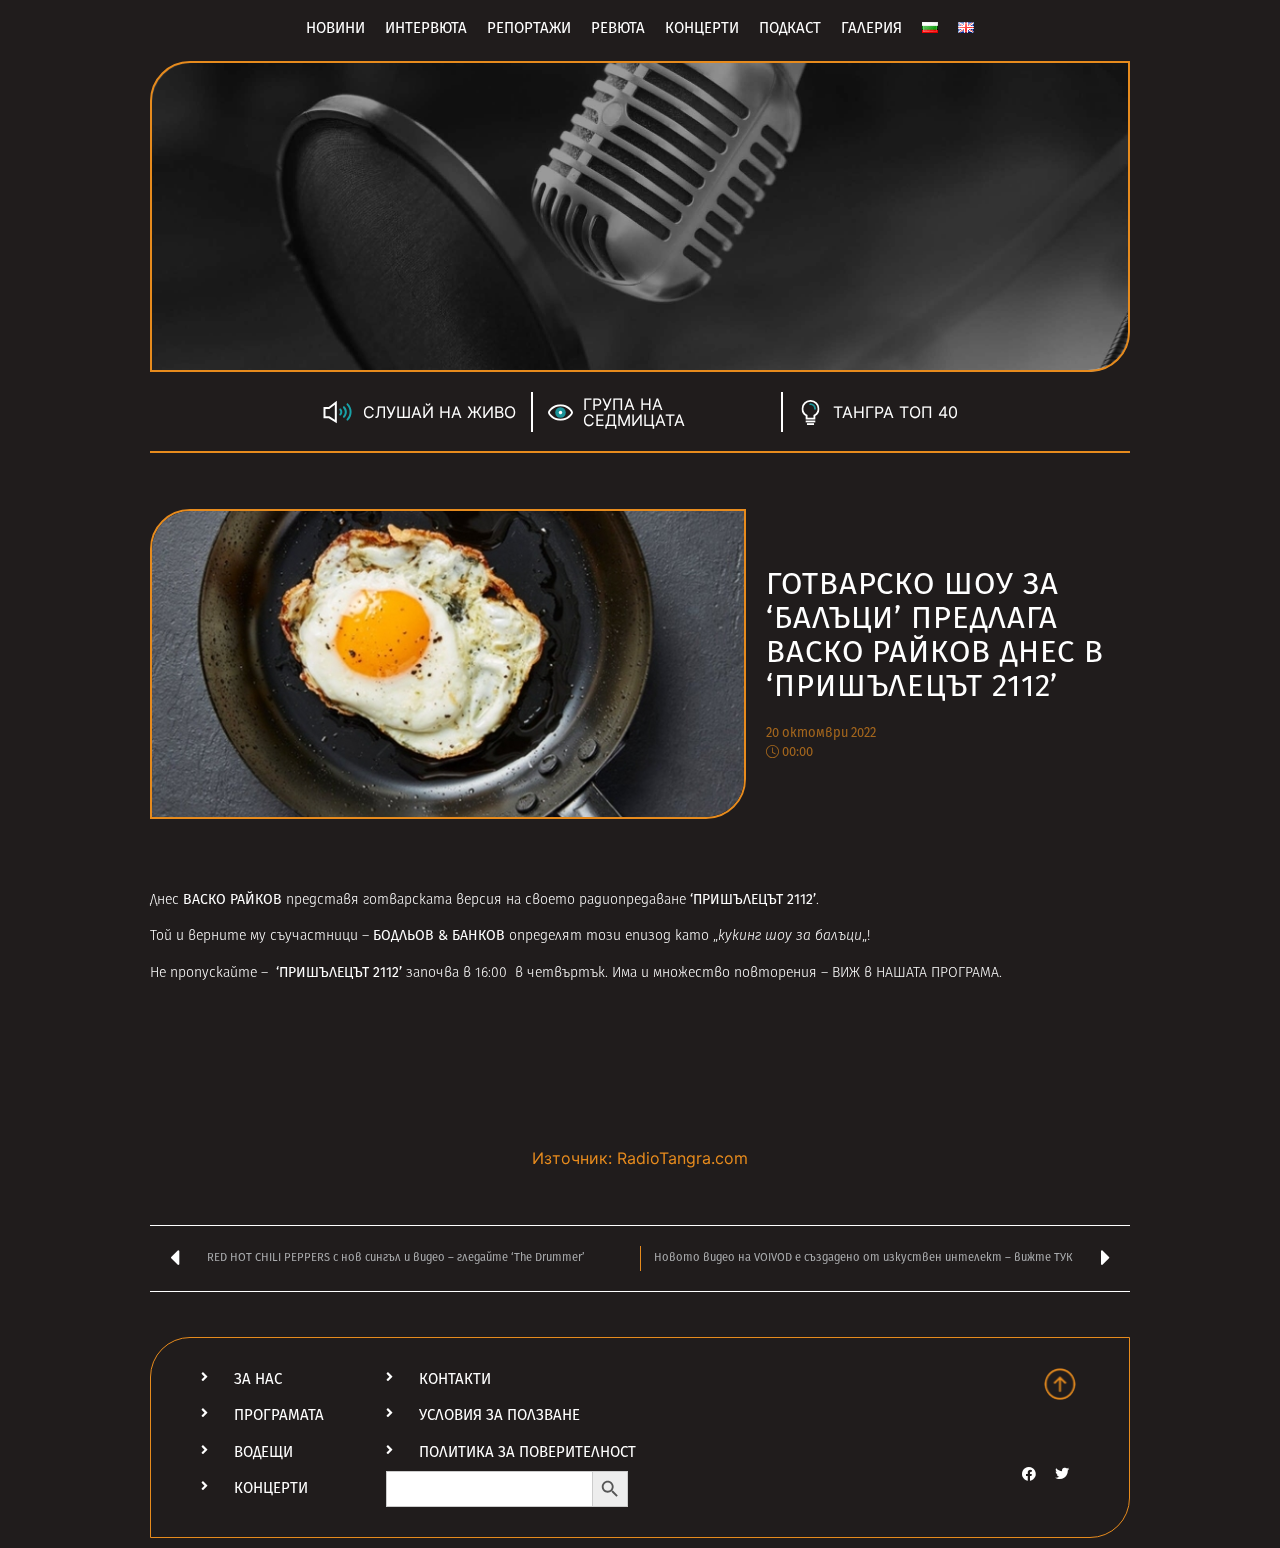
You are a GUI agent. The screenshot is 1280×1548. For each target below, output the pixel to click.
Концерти (702, 28)
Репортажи (529, 28)
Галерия (871, 28)
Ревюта (618, 28)
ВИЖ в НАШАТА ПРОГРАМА (915, 973)
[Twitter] (1062, 1474)
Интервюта (426, 28)
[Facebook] (1029, 1474)
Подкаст (790, 28)
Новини (335, 28)
